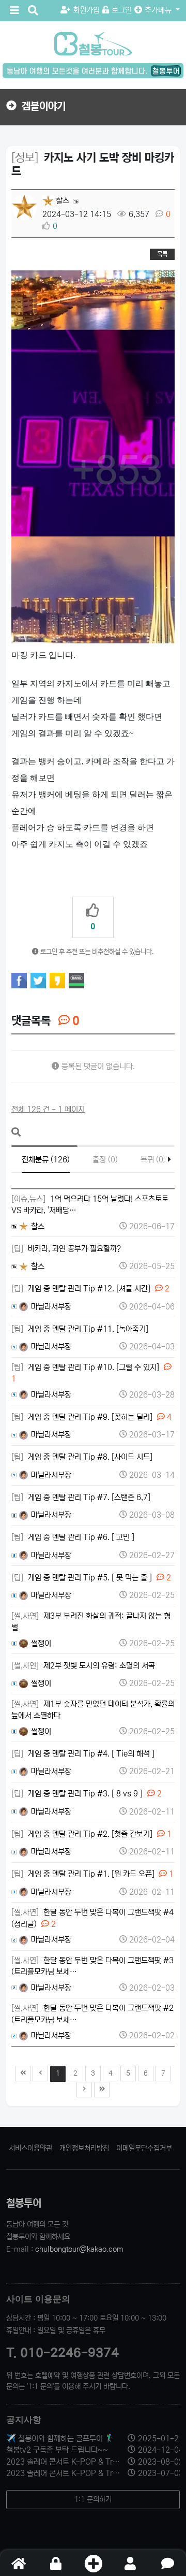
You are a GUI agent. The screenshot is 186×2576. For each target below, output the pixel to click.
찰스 (61, 201)
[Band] (76, 981)
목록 (162, 254)
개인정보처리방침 (84, 2148)
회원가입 (86, 10)
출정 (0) (105, 1160)
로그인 (122, 10)
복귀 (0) (153, 1160)
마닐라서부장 (50, 1307)
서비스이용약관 (30, 2148)
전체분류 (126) (46, 1160)
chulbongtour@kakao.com (79, 2249)
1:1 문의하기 (93, 2499)
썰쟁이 (40, 1643)
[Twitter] (38, 981)
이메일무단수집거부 (144, 2148)
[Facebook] (19, 981)
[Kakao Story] (57, 981)
